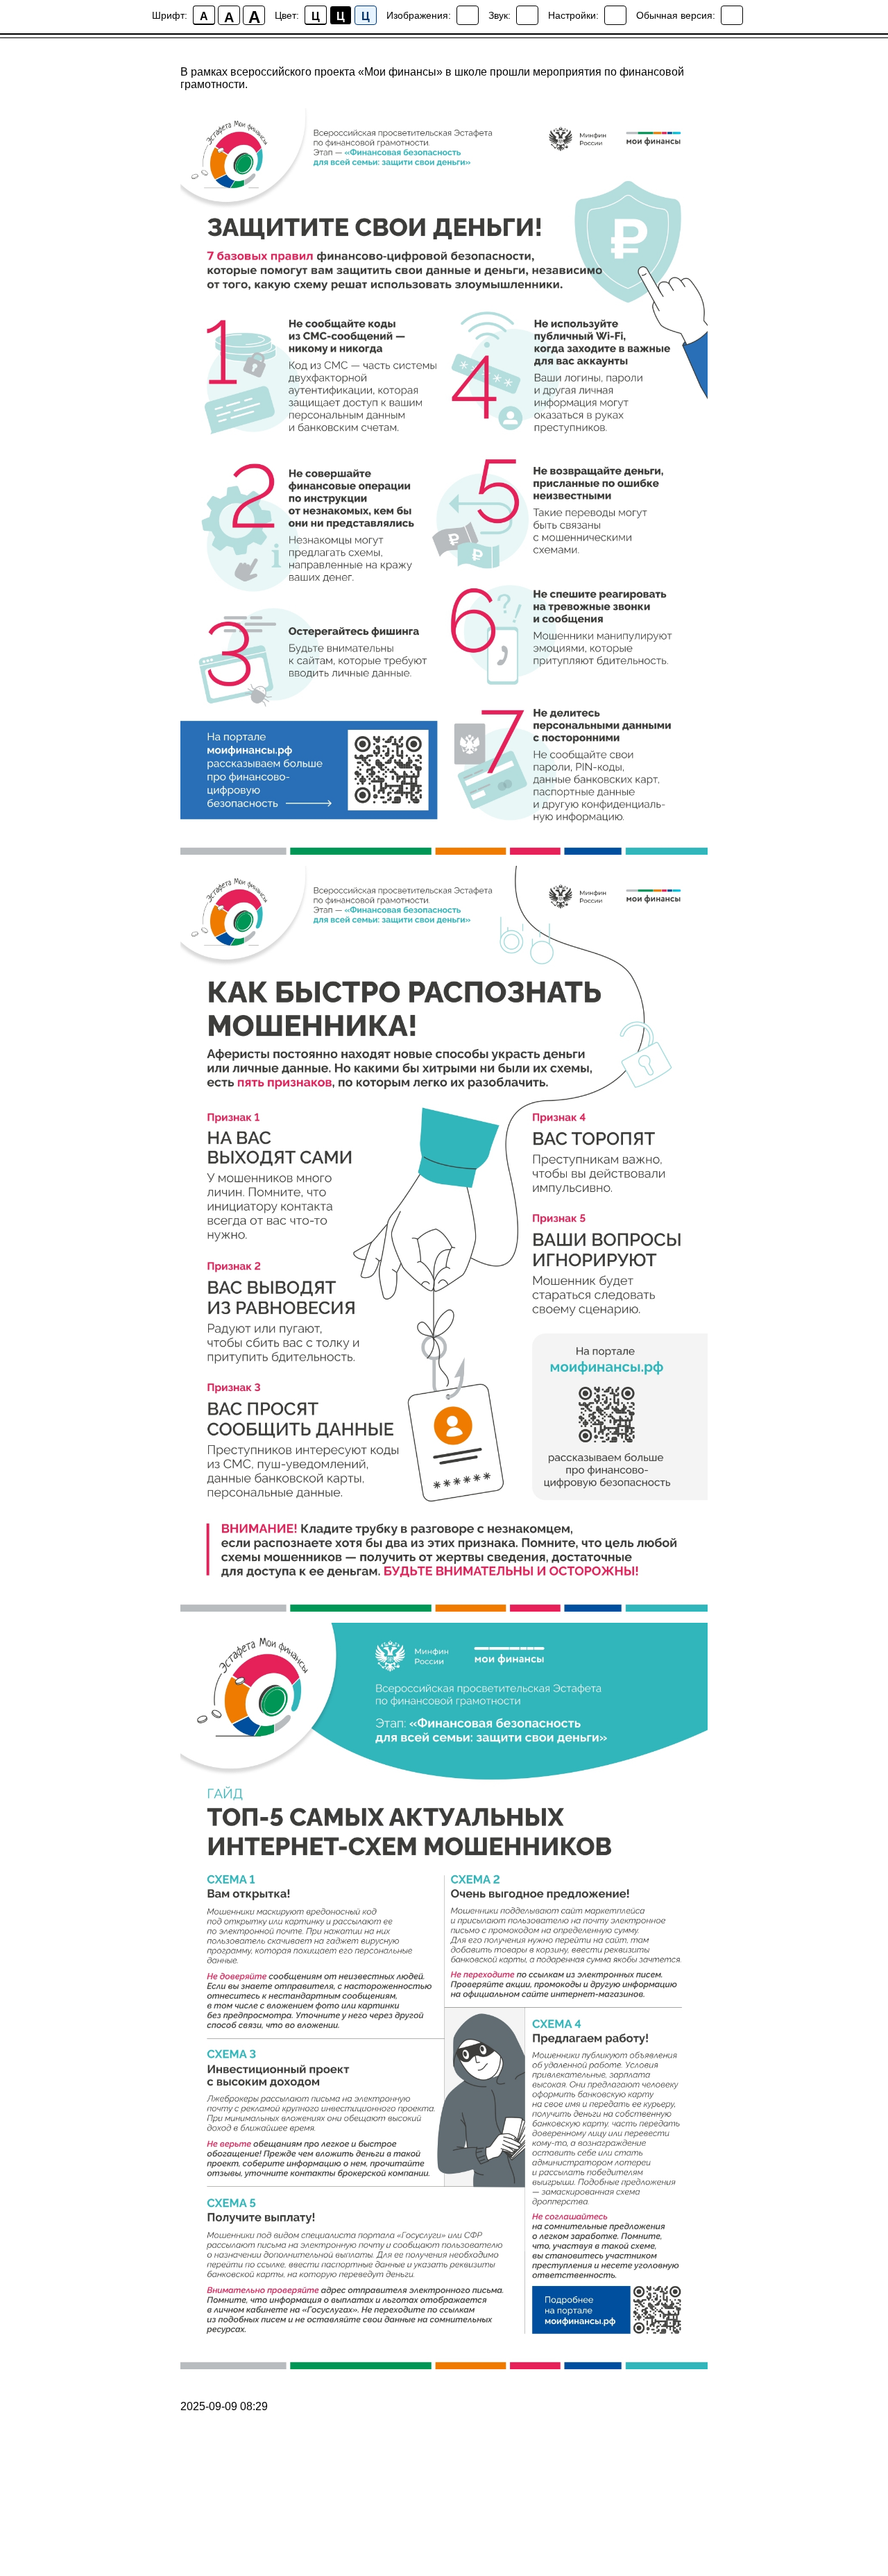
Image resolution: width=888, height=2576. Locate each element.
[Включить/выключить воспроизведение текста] (527, 15)
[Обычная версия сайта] (732, 15)
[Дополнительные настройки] (615, 15)
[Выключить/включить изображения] (468, 15)
